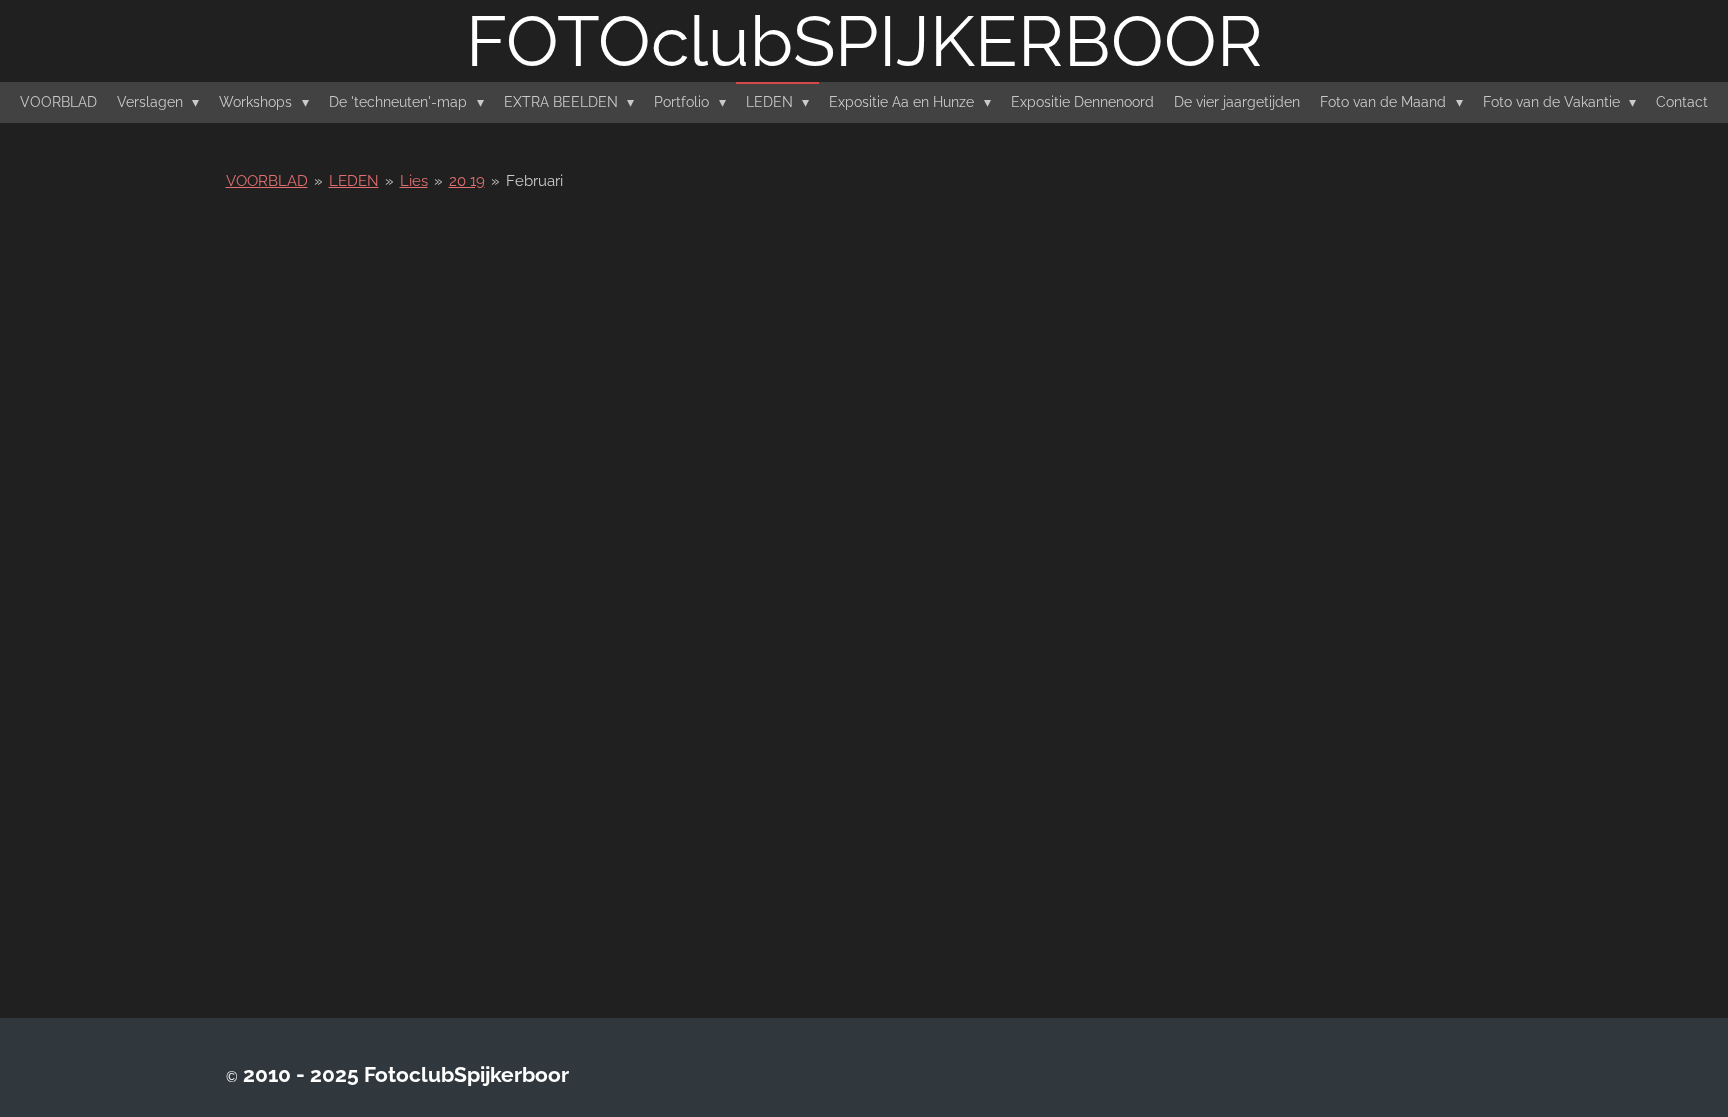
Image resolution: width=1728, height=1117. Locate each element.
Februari (534, 181)
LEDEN (354, 181)
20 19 (467, 181)
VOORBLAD (267, 181)
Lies (414, 181)
